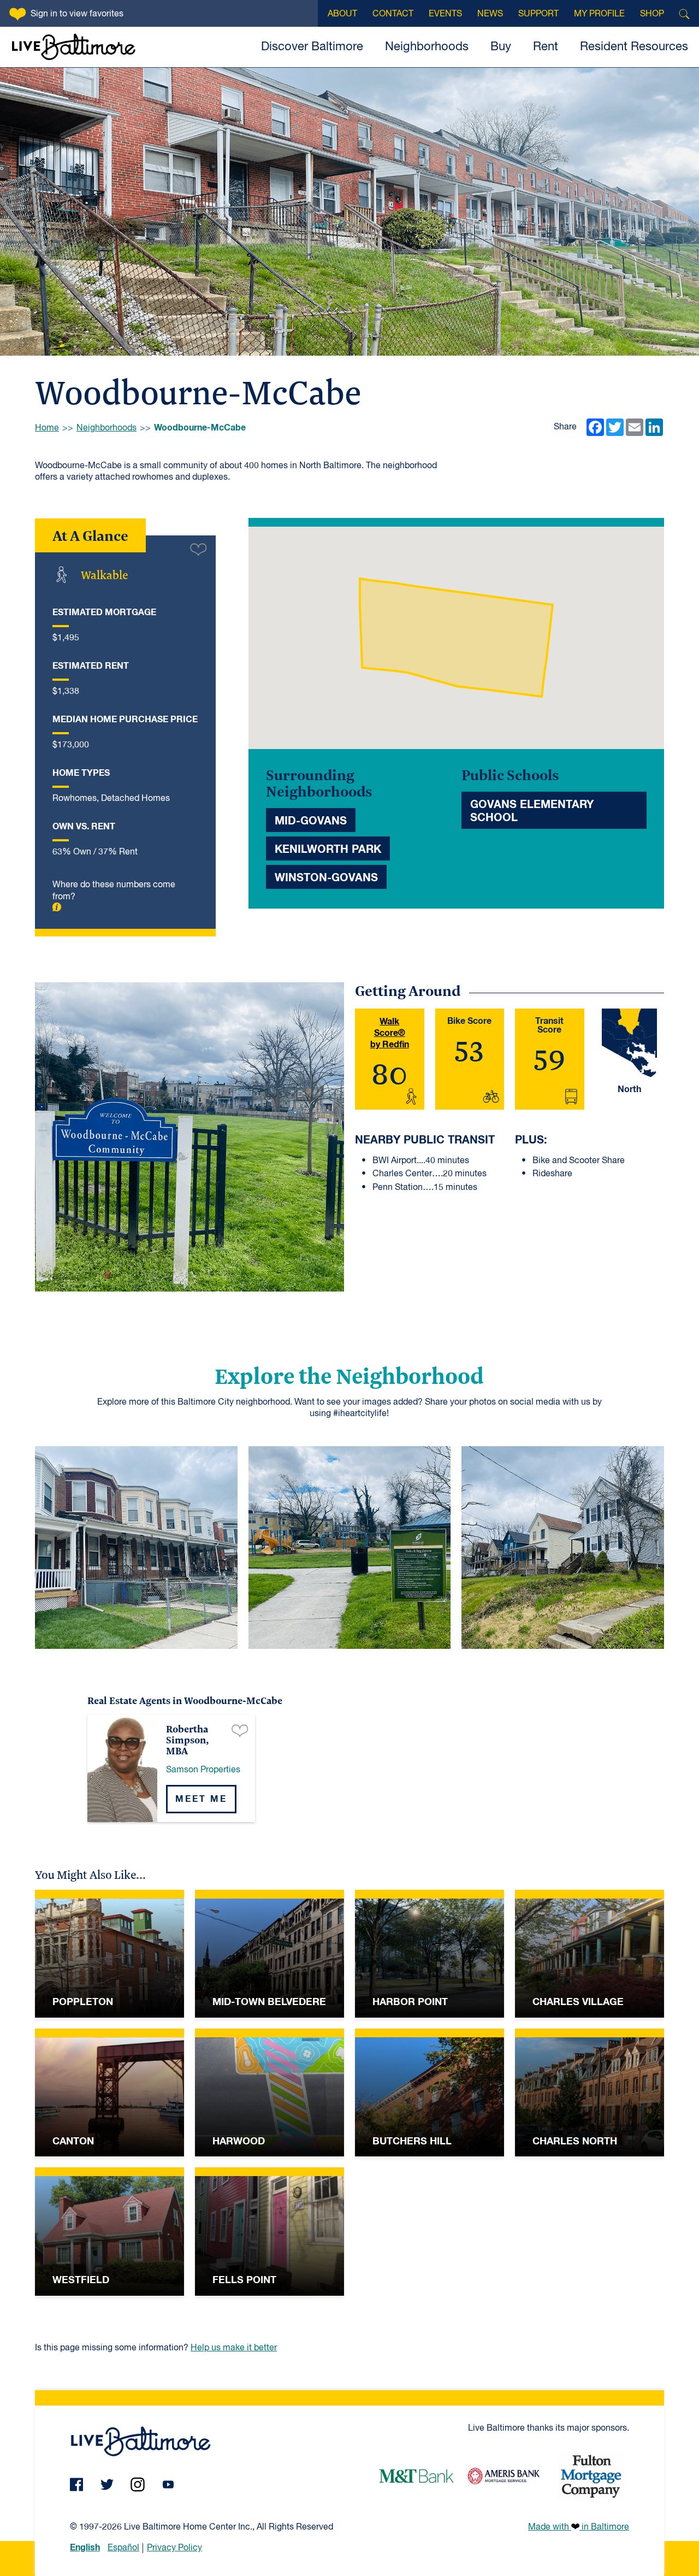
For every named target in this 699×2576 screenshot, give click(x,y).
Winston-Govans (326, 878)
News (490, 14)
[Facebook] (76, 2484)
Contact (393, 14)
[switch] (198, 549)
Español (123, 2548)
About (342, 14)
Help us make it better (234, 2348)
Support (538, 14)
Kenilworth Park (328, 850)
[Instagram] (138, 2484)
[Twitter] (107, 2484)
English (85, 2548)
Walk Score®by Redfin (390, 1033)
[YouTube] (168, 2484)
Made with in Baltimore (579, 2527)
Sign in (77, 14)
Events (445, 14)
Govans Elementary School (532, 811)
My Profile (599, 14)
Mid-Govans (311, 821)
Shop (652, 14)
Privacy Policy (174, 2548)
